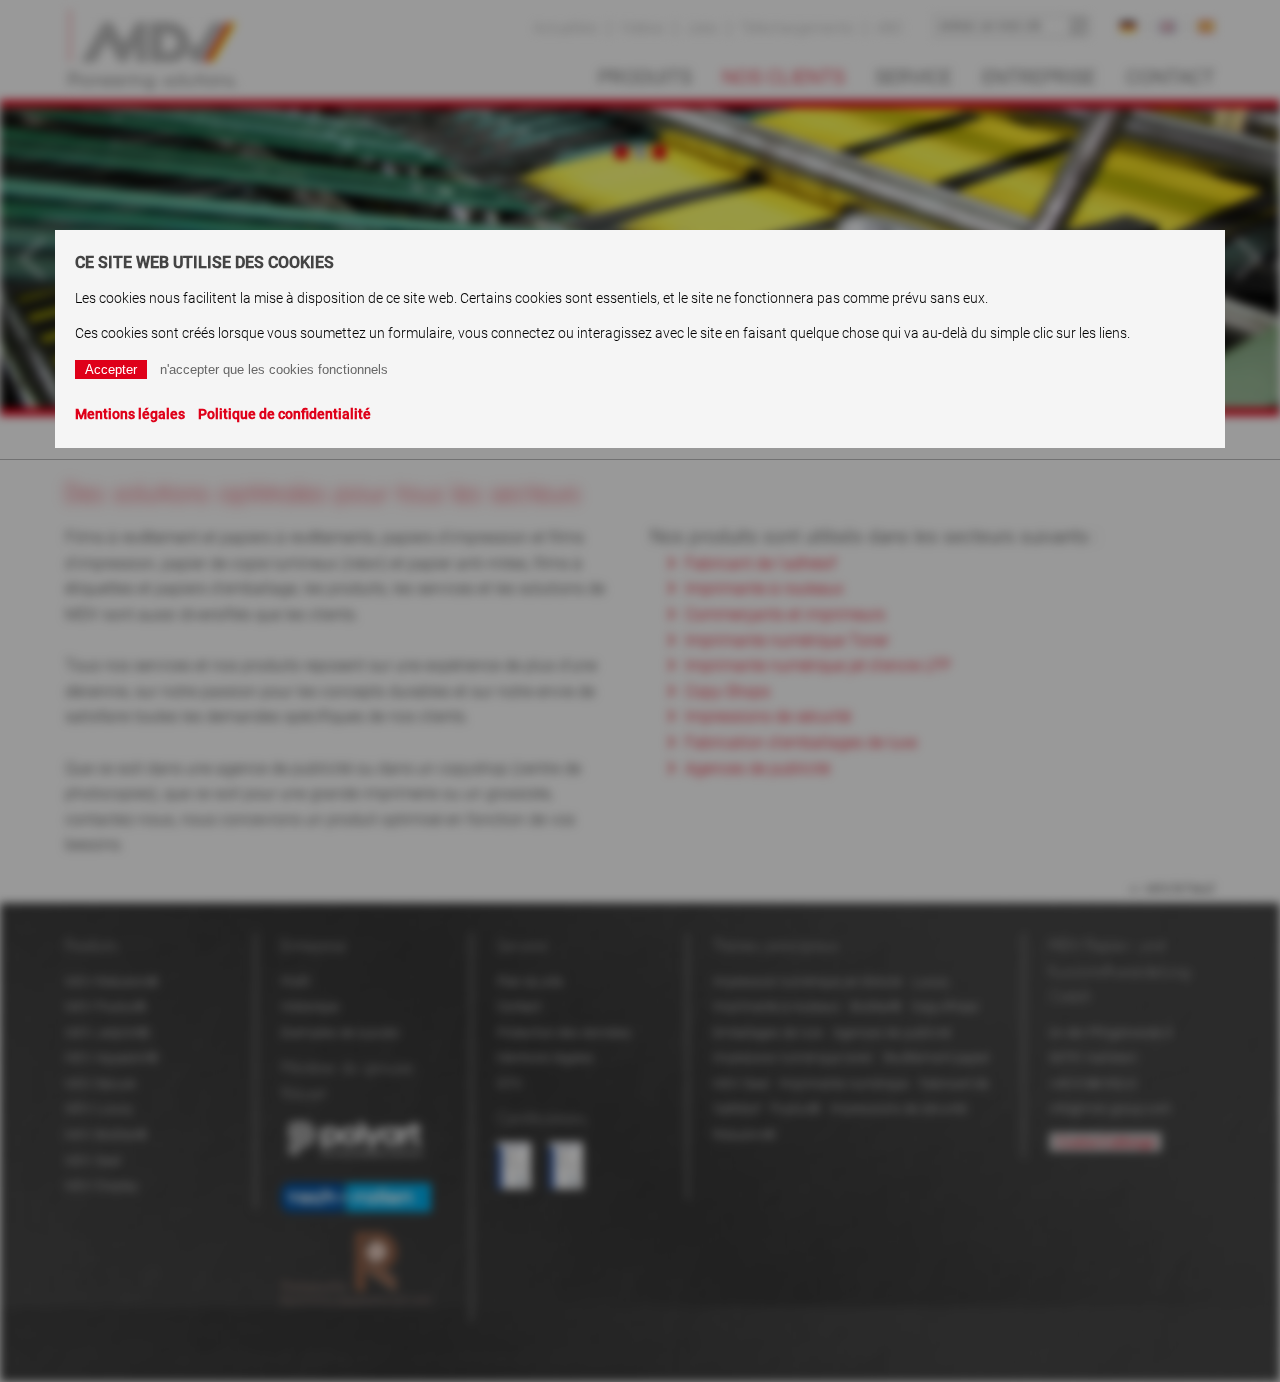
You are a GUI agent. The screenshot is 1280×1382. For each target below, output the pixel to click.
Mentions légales (130, 414)
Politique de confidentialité (284, 414)
